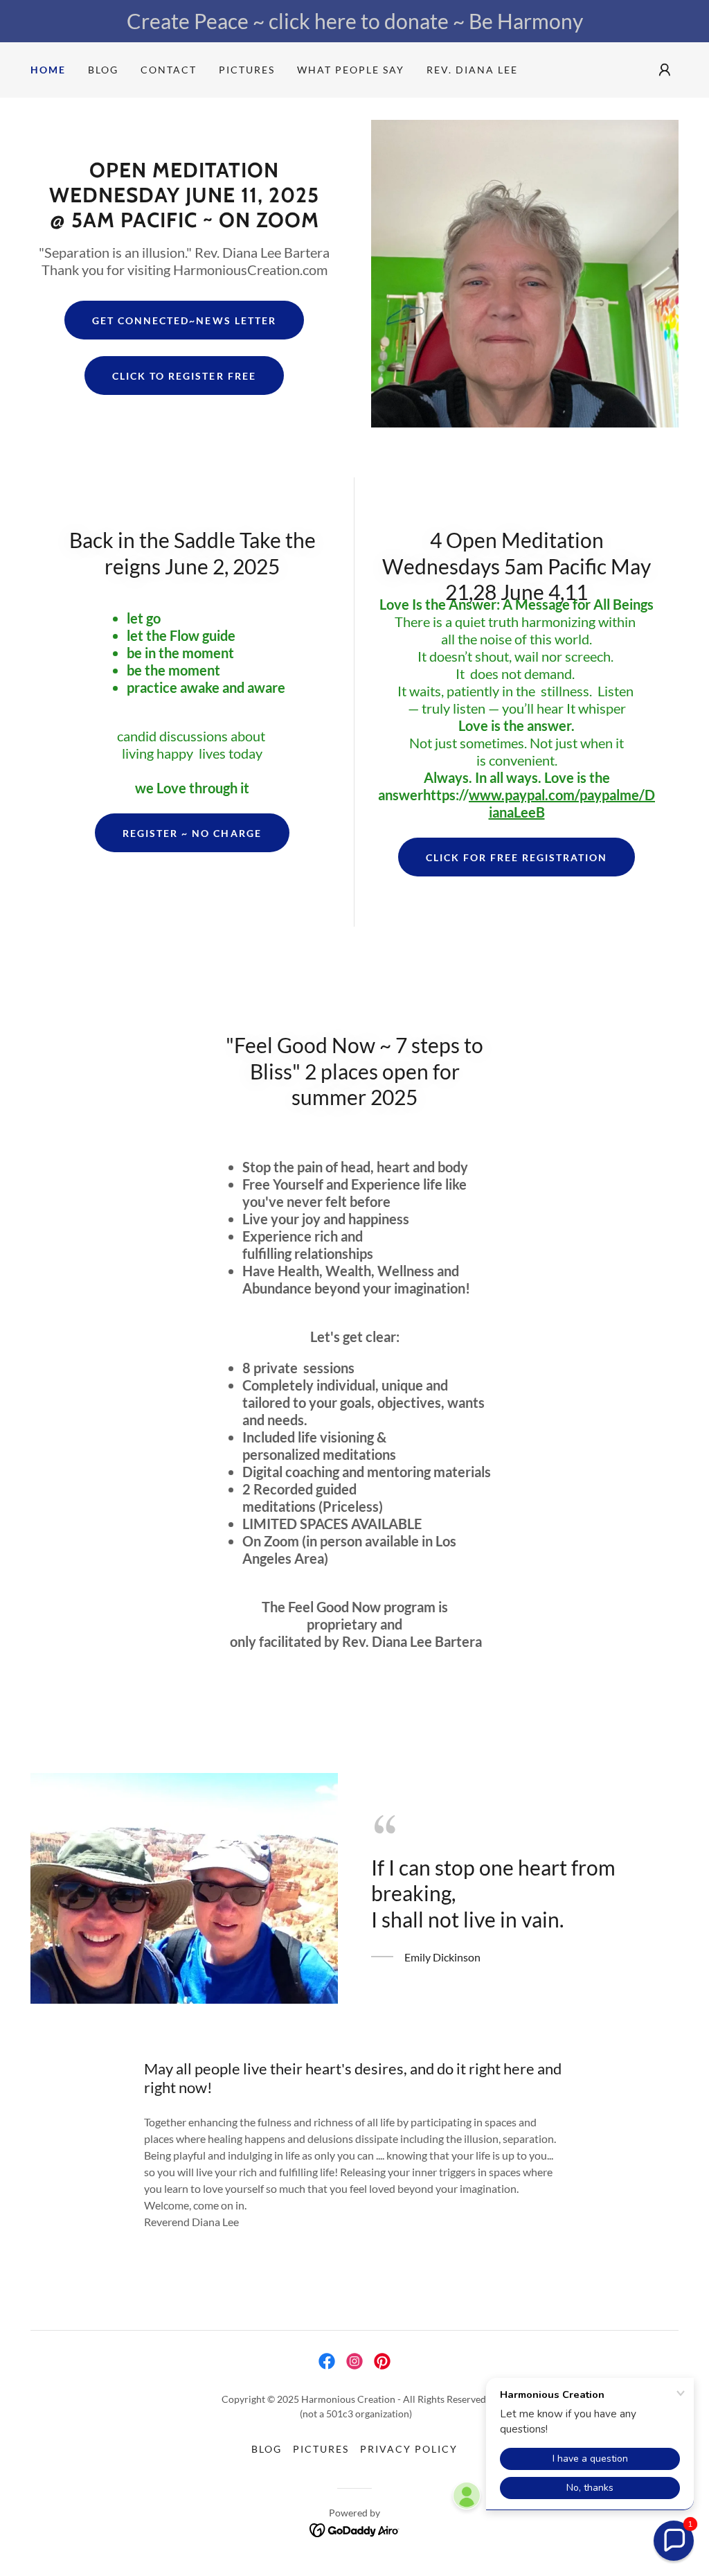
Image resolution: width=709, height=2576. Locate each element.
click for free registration (517, 857)
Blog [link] (103, 70)
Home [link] (48, 70)
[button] (665, 70)
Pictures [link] (247, 70)
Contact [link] (169, 70)
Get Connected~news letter (184, 320)
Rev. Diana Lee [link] (472, 70)
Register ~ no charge (192, 833)
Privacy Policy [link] (409, 2449)
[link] (327, 2361)
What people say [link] (351, 70)
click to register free (184, 376)
